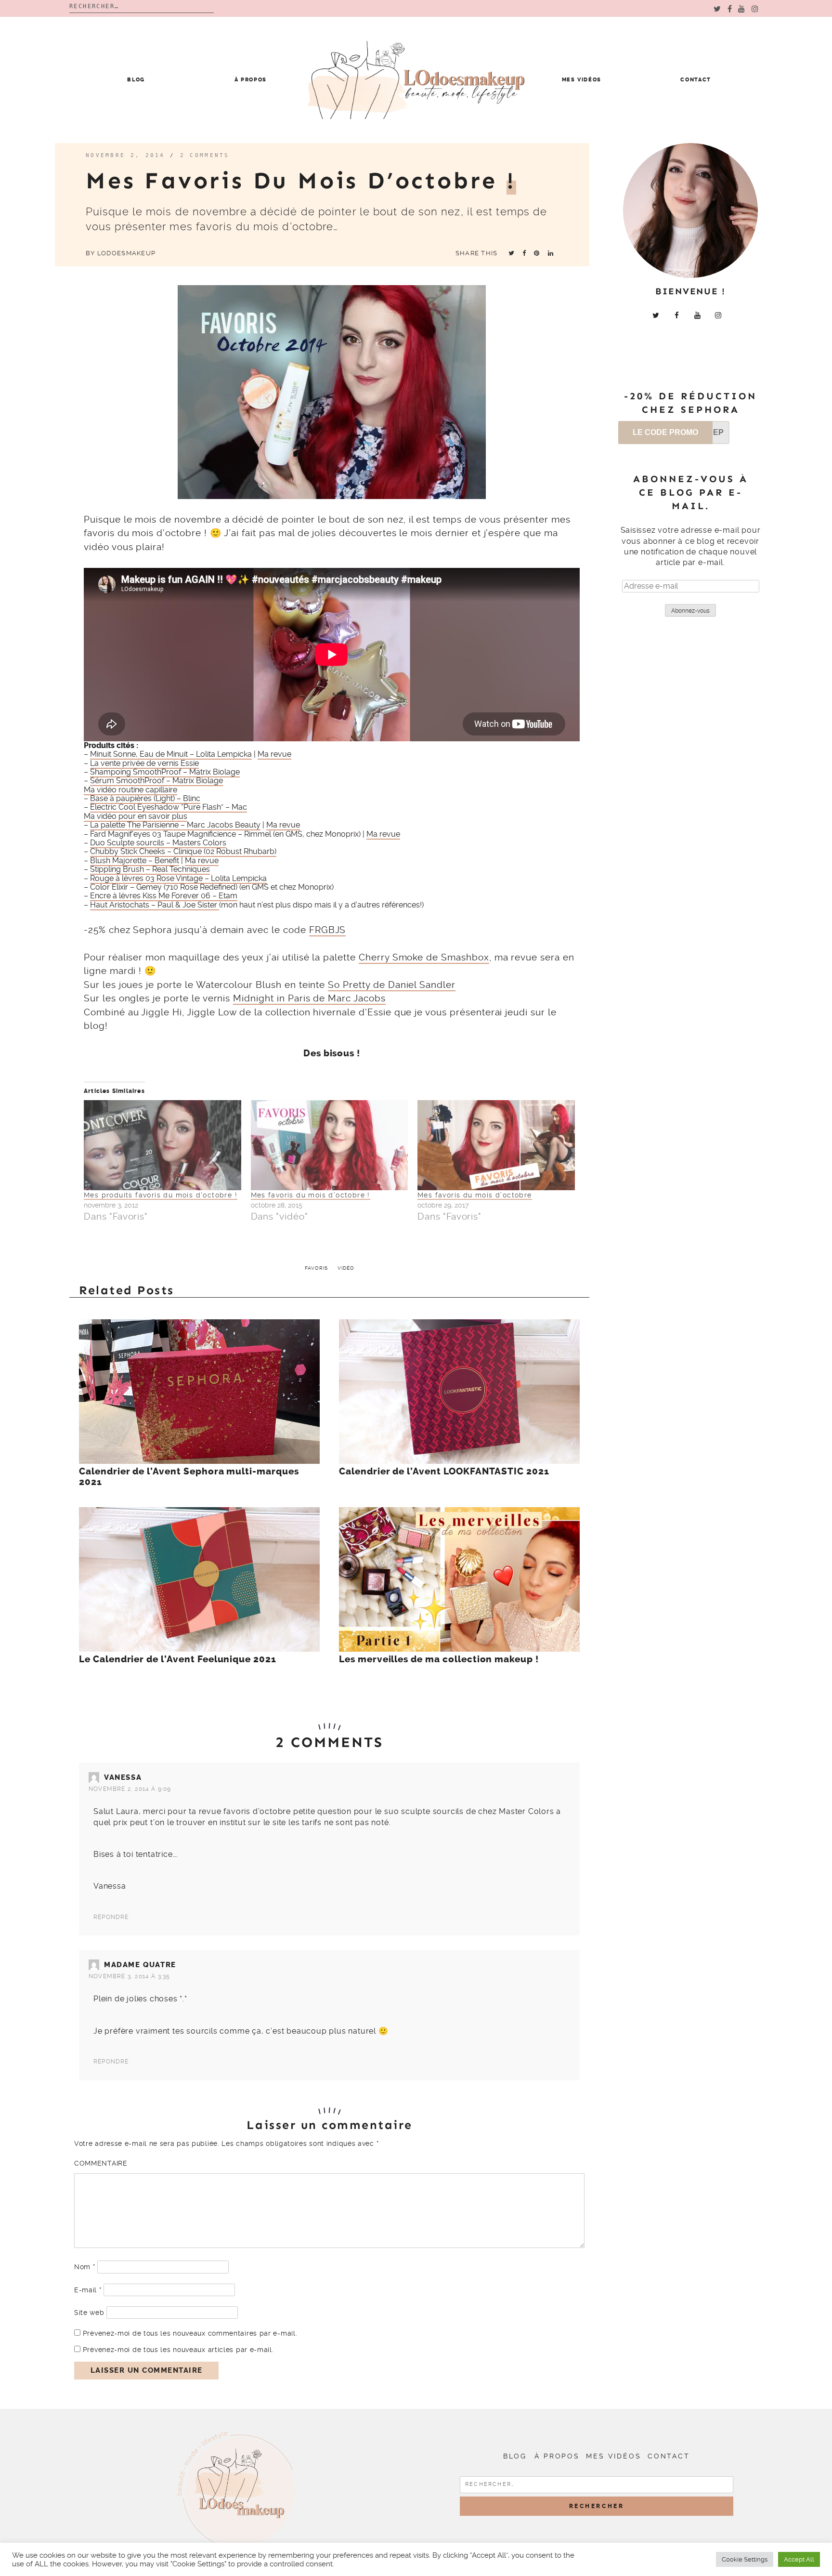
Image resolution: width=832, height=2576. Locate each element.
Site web (89, 2313)
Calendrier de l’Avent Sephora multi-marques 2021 (189, 1477)
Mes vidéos (582, 80)
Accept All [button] (799, 2559)
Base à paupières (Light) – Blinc (145, 798)
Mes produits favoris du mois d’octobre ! (161, 1195)
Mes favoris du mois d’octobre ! (311, 1195)
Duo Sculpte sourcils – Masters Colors (158, 843)
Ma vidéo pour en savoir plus (136, 816)
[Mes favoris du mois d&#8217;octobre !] (330, 1145)
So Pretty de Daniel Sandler (392, 985)
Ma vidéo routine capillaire (130, 790)
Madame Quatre (140, 1965)
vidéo (346, 1268)
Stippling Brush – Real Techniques (150, 869)
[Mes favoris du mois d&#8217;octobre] (496, 1145)
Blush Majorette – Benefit (135, 861)
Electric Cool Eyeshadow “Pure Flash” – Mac (169, 807)
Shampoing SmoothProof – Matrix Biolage (165, 772)
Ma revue (274, 754)
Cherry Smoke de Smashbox (424, 957)
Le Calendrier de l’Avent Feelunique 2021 (178, 1659)
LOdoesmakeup (126, 253)
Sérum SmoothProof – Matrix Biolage (156, 781)
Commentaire (101, 2163)
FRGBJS (328, 930)
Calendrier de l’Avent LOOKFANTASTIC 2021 (444, 1472)
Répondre (111, 1917)
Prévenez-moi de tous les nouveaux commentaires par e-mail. (190, 2333)
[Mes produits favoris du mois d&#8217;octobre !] (162, 1145)
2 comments (205, 155)
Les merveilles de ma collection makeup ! (439, 1659)
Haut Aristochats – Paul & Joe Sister (155, 905)
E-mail (88, 2290)
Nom (85, 2267)
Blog (136, 80)
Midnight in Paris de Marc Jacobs (309, 998)
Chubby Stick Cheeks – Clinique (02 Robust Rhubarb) (183, 851)
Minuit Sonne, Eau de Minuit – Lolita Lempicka (171, 754)
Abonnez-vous (690, 611)
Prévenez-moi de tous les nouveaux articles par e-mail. (178, 2350)
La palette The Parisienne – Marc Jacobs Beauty (175, 825)
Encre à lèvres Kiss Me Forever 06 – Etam (164, 896)
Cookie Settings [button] (745, 2559)
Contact (696, 80)
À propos (251, 80)
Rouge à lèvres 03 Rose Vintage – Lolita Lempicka (178, 878)
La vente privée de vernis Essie (144, 763)
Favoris (316, 1268)
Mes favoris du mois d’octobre (475, 1195)
